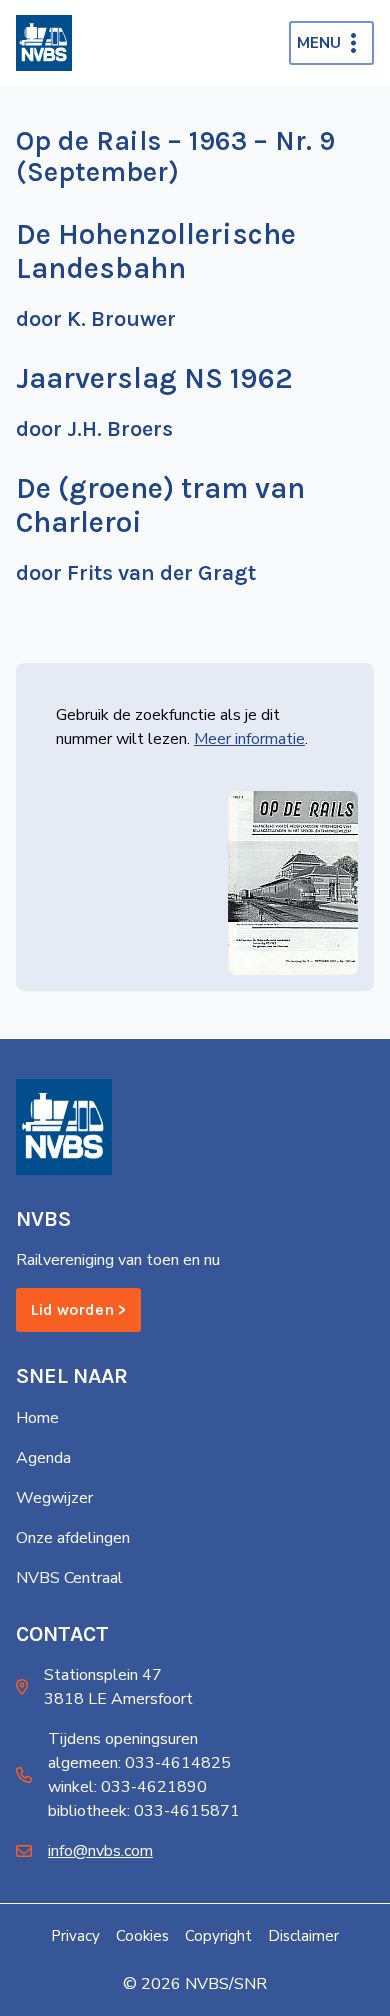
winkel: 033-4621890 (127, 1787)
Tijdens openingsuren (123, 1739)
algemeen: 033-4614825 (139, 1763)
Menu (319, 43)
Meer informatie (249, 739)
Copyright (218, 1936)
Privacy (75, 1936)
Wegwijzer (54, 1498)
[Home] (44, 43)
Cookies (142, 1936)
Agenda (43, 1458)
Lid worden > (78, 1309)
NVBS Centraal (69, 1578)
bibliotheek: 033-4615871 (144, 1811)
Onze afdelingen (73, 1538)
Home (37, 1418)
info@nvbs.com (100, 1851)
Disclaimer (303, 1936)
